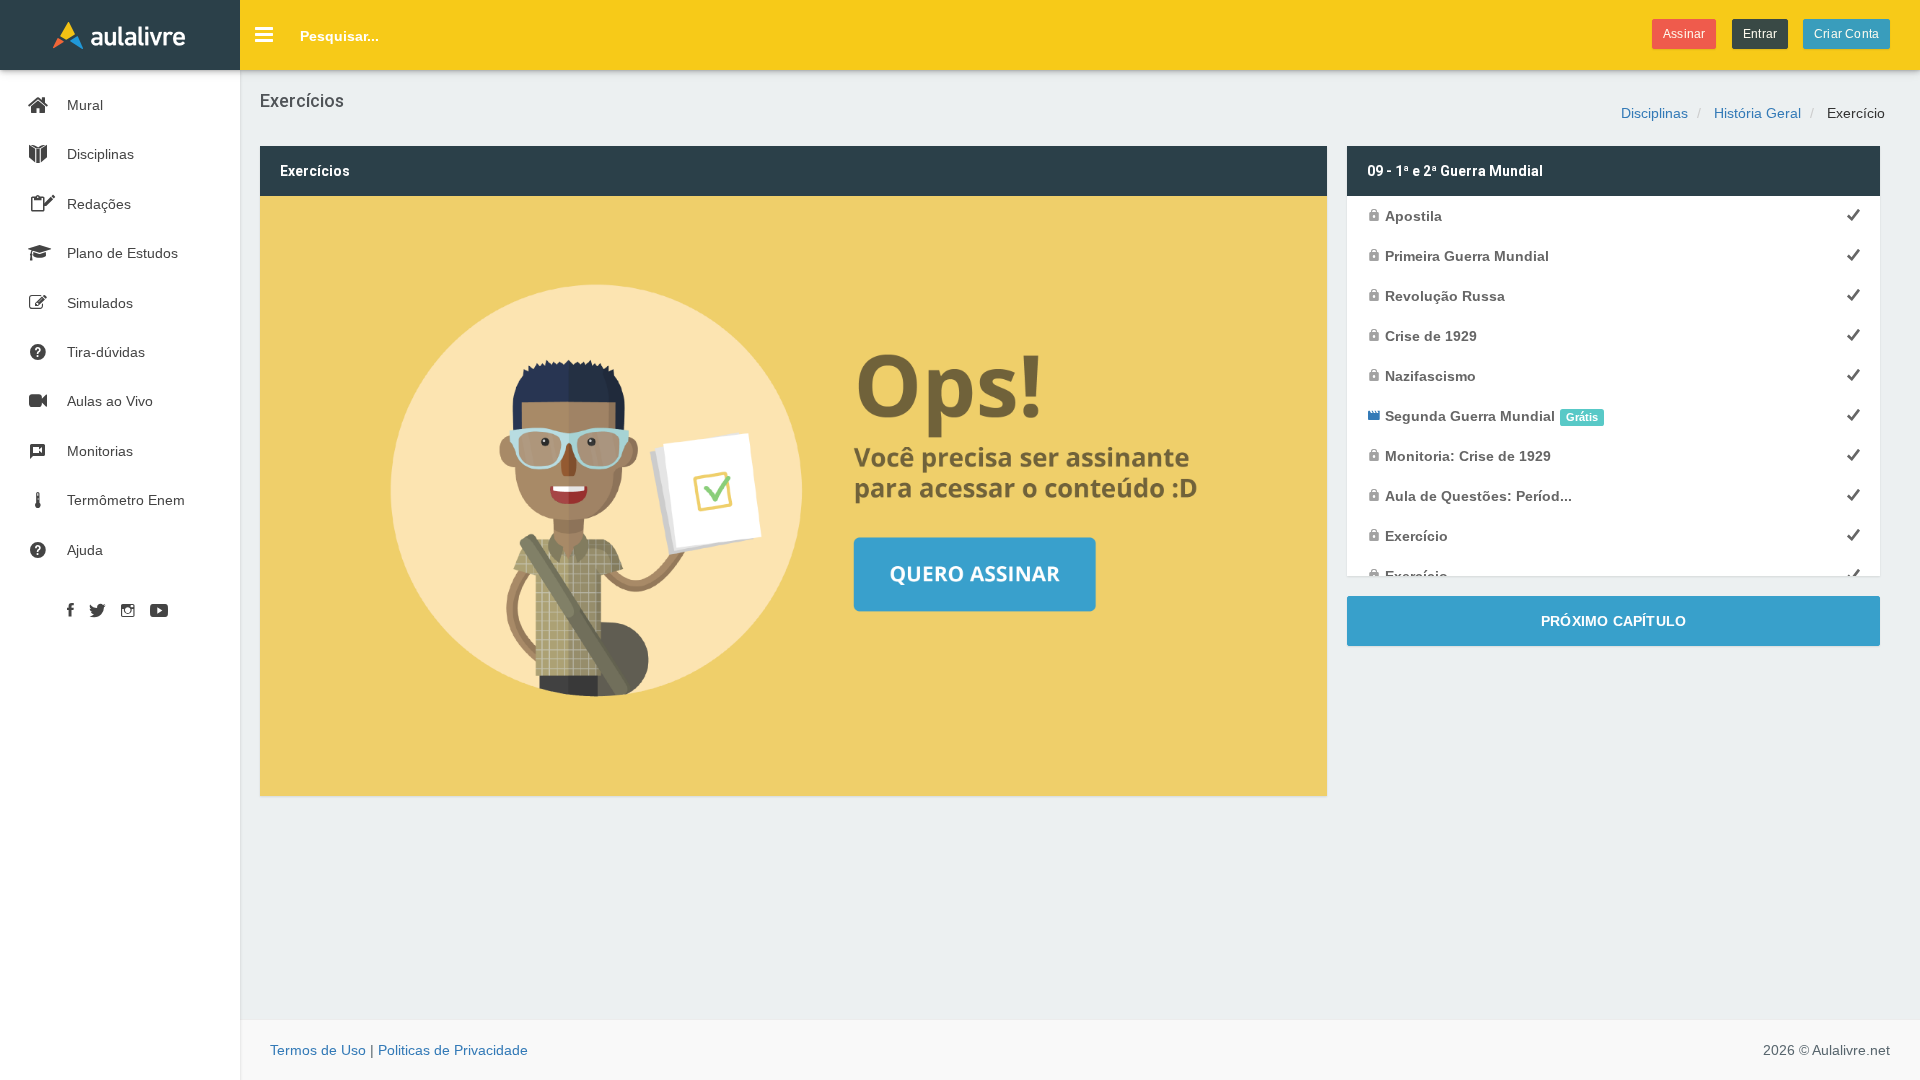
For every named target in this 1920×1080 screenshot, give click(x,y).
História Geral (1757, 113)
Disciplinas (1654, 113)
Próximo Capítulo (1613, 621)
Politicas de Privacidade (453, 1050)
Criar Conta (1846, 34)
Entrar (1760, 34)
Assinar (1684, 34)
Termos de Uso (318, 1050)
